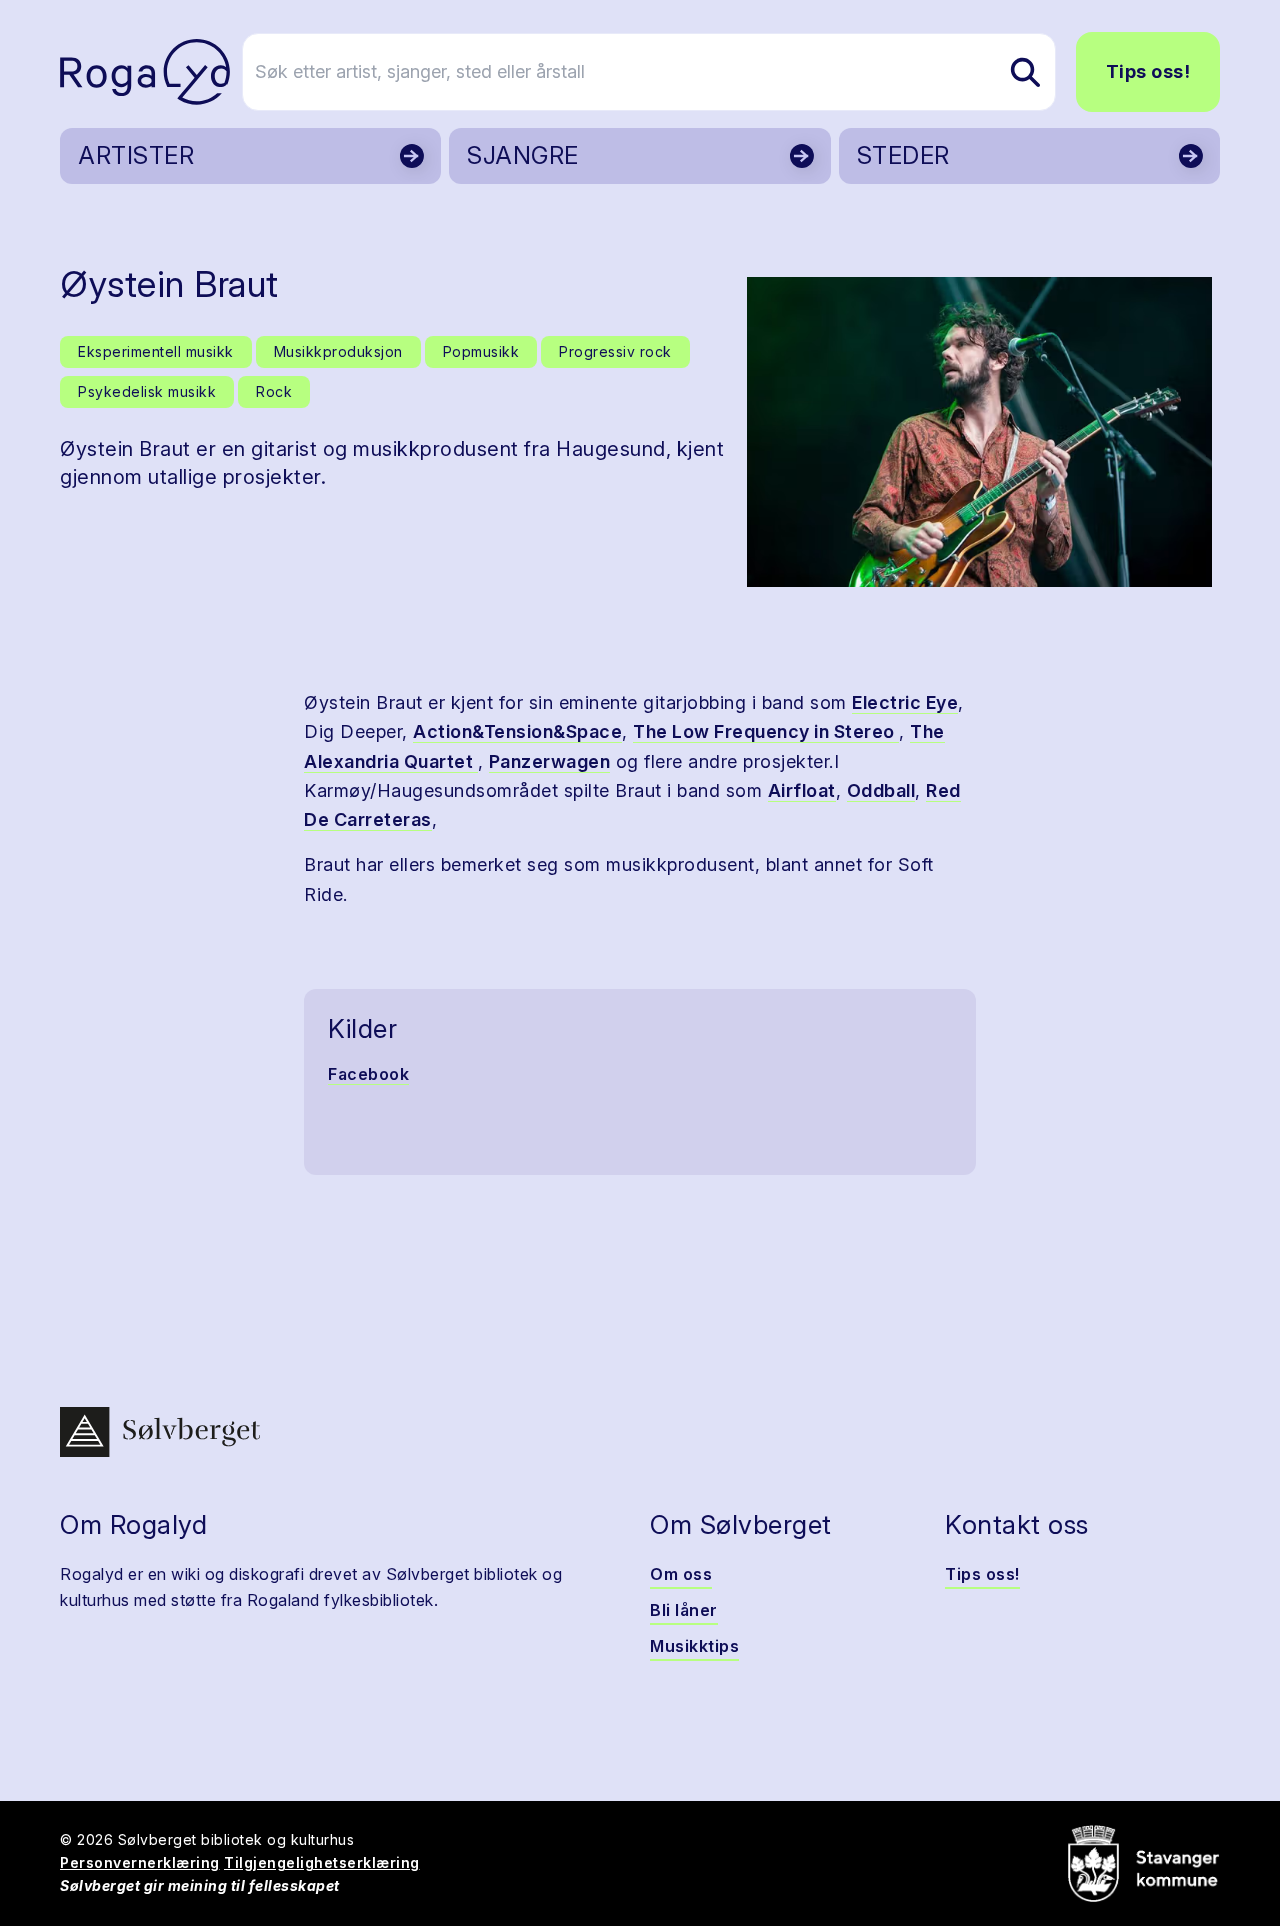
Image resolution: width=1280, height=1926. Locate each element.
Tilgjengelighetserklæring (322, 1862)
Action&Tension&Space (517, 731)
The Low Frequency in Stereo (766, 731)
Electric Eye (905, 702)
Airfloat (802, 790)
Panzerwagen (550, 761)
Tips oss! (1148, 71)
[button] (979, 432)
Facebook (368, 1074)
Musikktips (694, 1646)
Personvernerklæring (140, 1862)
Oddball (881, 790)
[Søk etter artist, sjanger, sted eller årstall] (1025, 72)
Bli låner (684, 1610)
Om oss (681, 1574)
